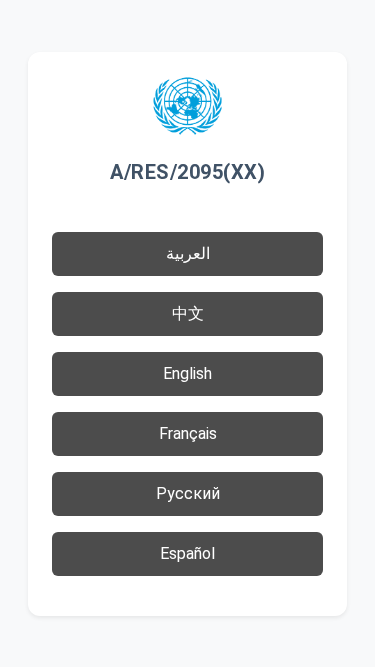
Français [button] (188, 433)
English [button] (187, 373)
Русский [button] (188, 493)
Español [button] (187, 553)
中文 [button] (188, 313)
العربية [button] (188, 253)
